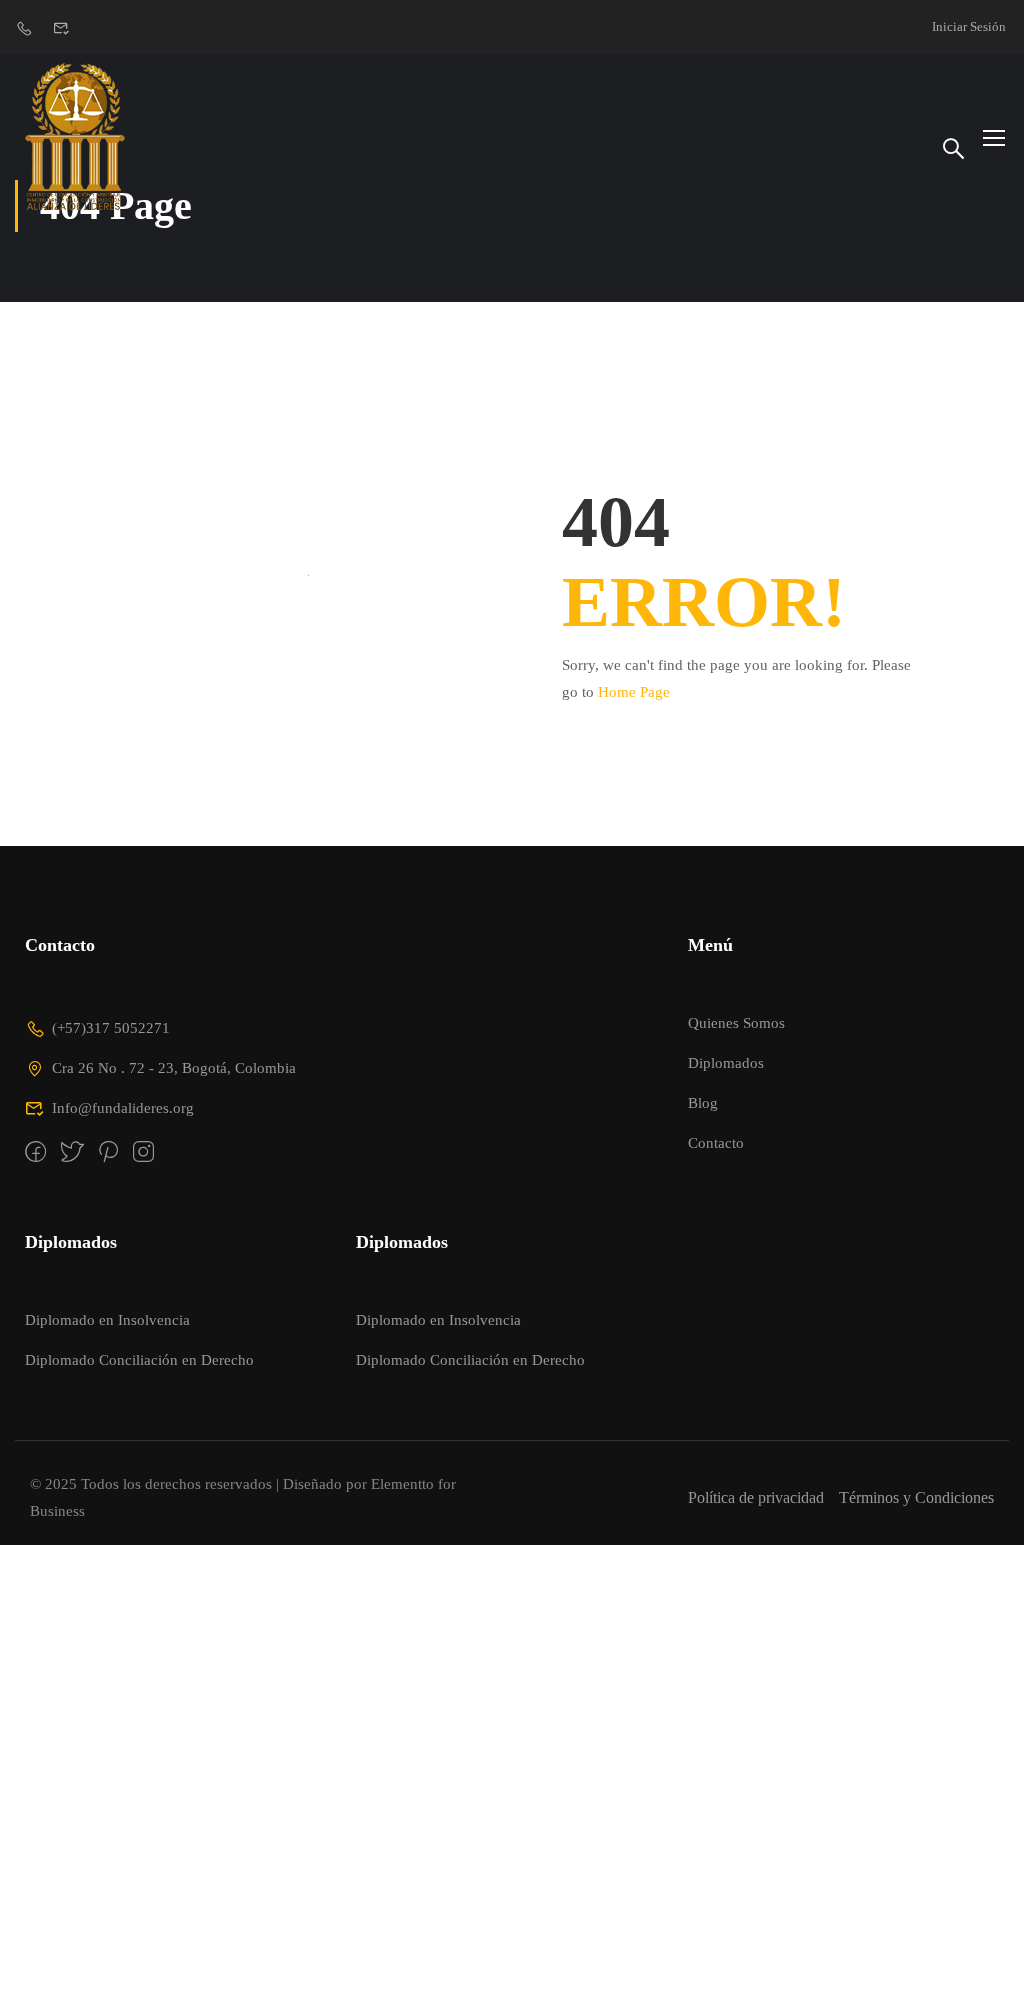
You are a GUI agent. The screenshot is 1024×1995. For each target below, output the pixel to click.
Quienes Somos (736, 1023)
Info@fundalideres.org (123, 1108)
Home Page (634, 692)
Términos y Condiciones (916, 1497)
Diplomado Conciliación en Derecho (139, 1360)
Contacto (716, 1143)
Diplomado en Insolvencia (107, 1320)
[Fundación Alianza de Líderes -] (80, 136)
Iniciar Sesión (969, 26)
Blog (703, 1103)
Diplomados (726, 1063)
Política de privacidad (756, 1497)
